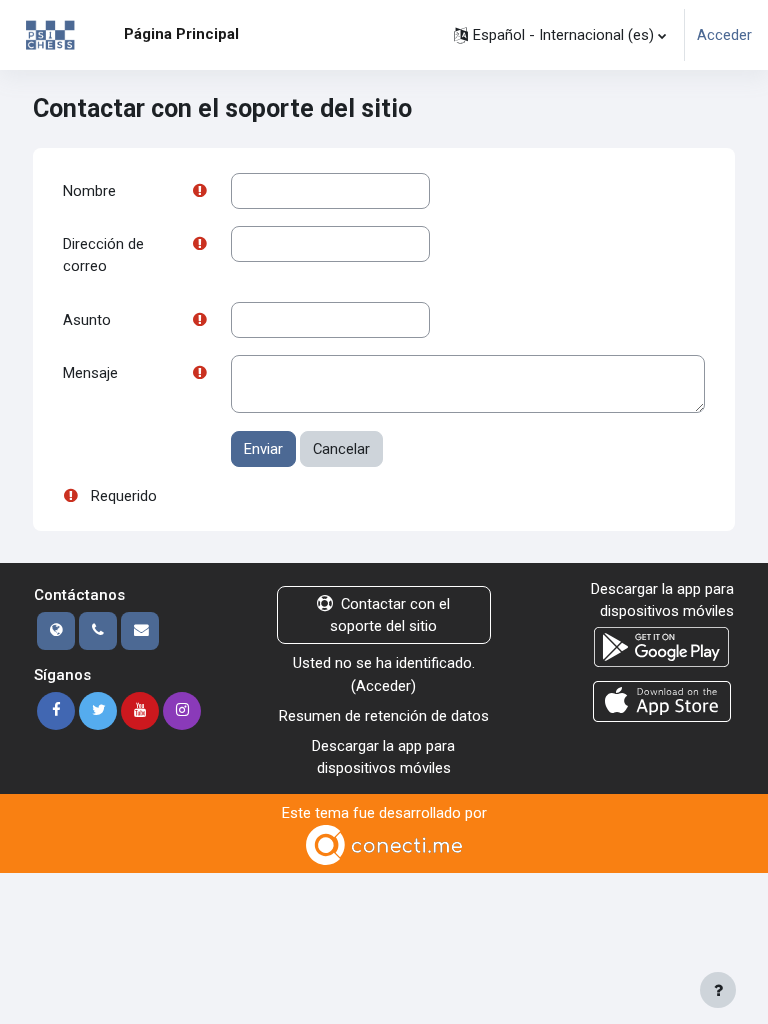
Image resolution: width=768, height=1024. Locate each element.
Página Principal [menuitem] (181, 34)
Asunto (87, 320)
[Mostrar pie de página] (718, 990)
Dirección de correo (103, 255)
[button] (560, 35)
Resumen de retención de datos (384, 716)
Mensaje (90, 373)
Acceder (724, 35)
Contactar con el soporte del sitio (390, 615)
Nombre (89, 191)
